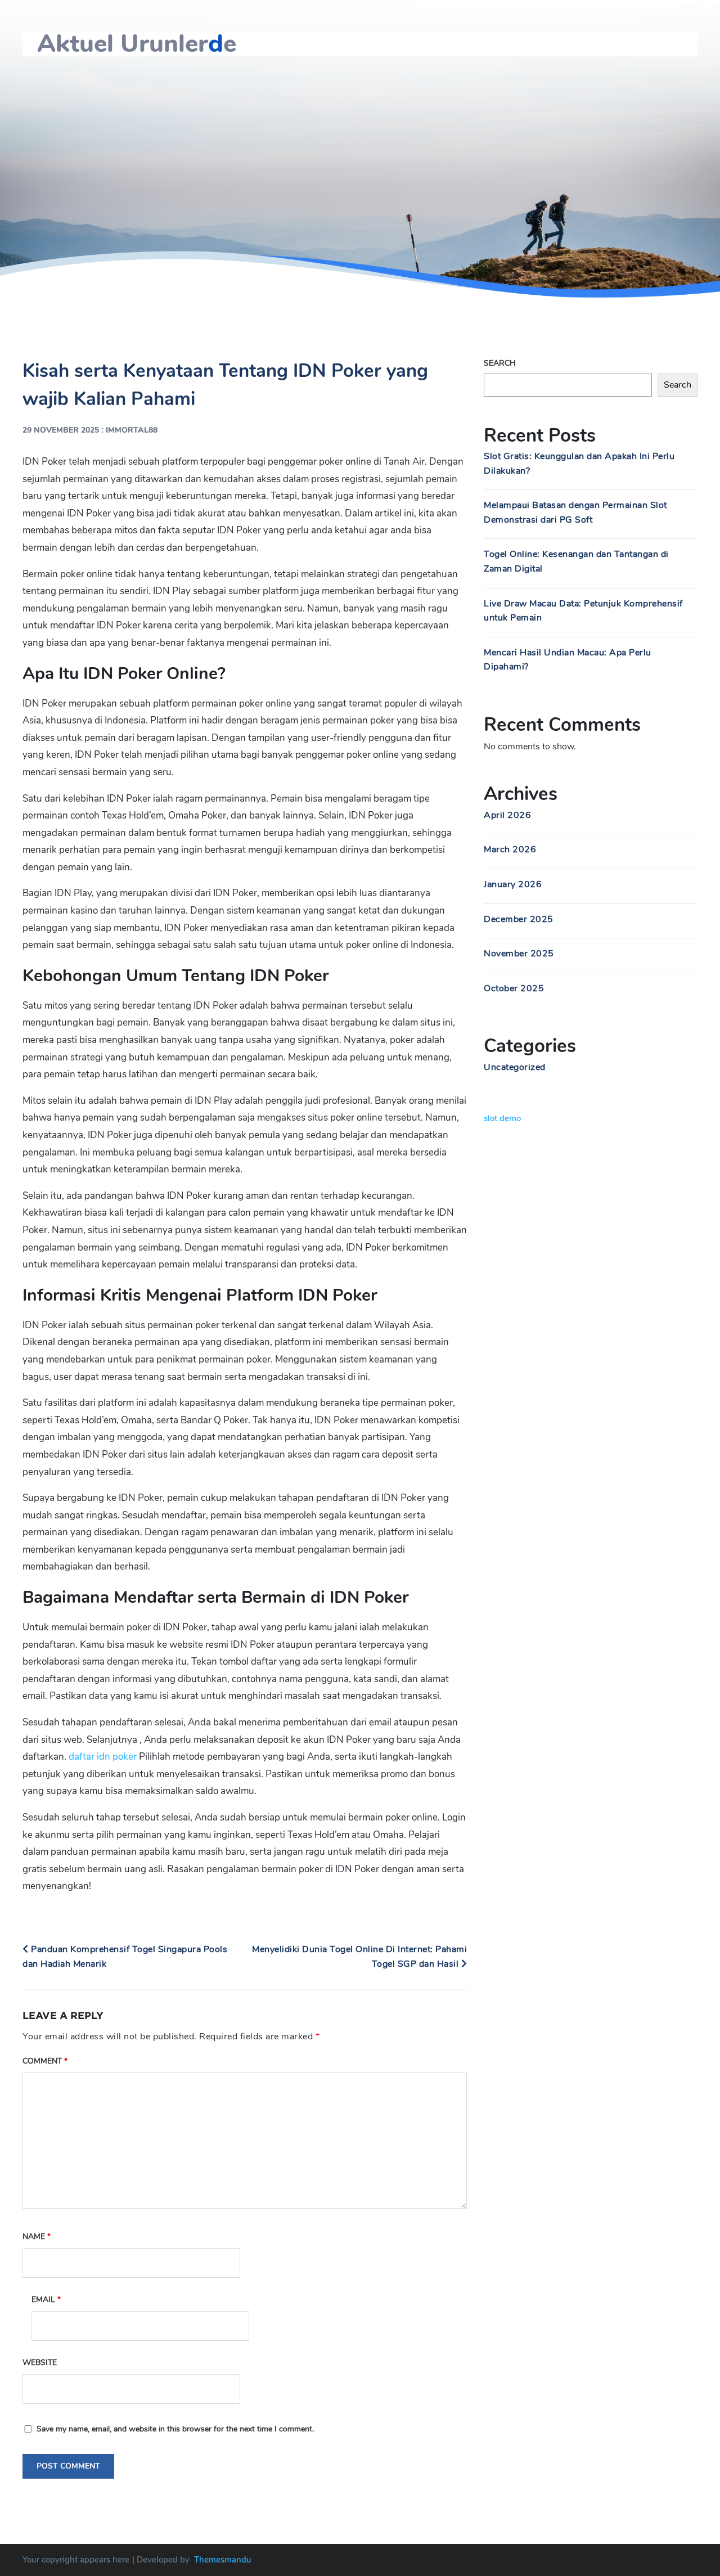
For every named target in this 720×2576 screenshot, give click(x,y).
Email (46, 2299)
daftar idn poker (103, 1757)
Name (37, 2236)
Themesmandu (223, 2560)
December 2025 (519, 919)
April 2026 (507, 815)
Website (40, 2363)
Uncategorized (515, 1067)
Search (500, 363)
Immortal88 (132, 430)
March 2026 (510, 849)
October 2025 (514, 988)
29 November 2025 (61, 430)
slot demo (502, 1118)
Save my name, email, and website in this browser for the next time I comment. (175, 2429)
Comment (45, 2061)
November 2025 (519, 954)
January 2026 (513, 884)
